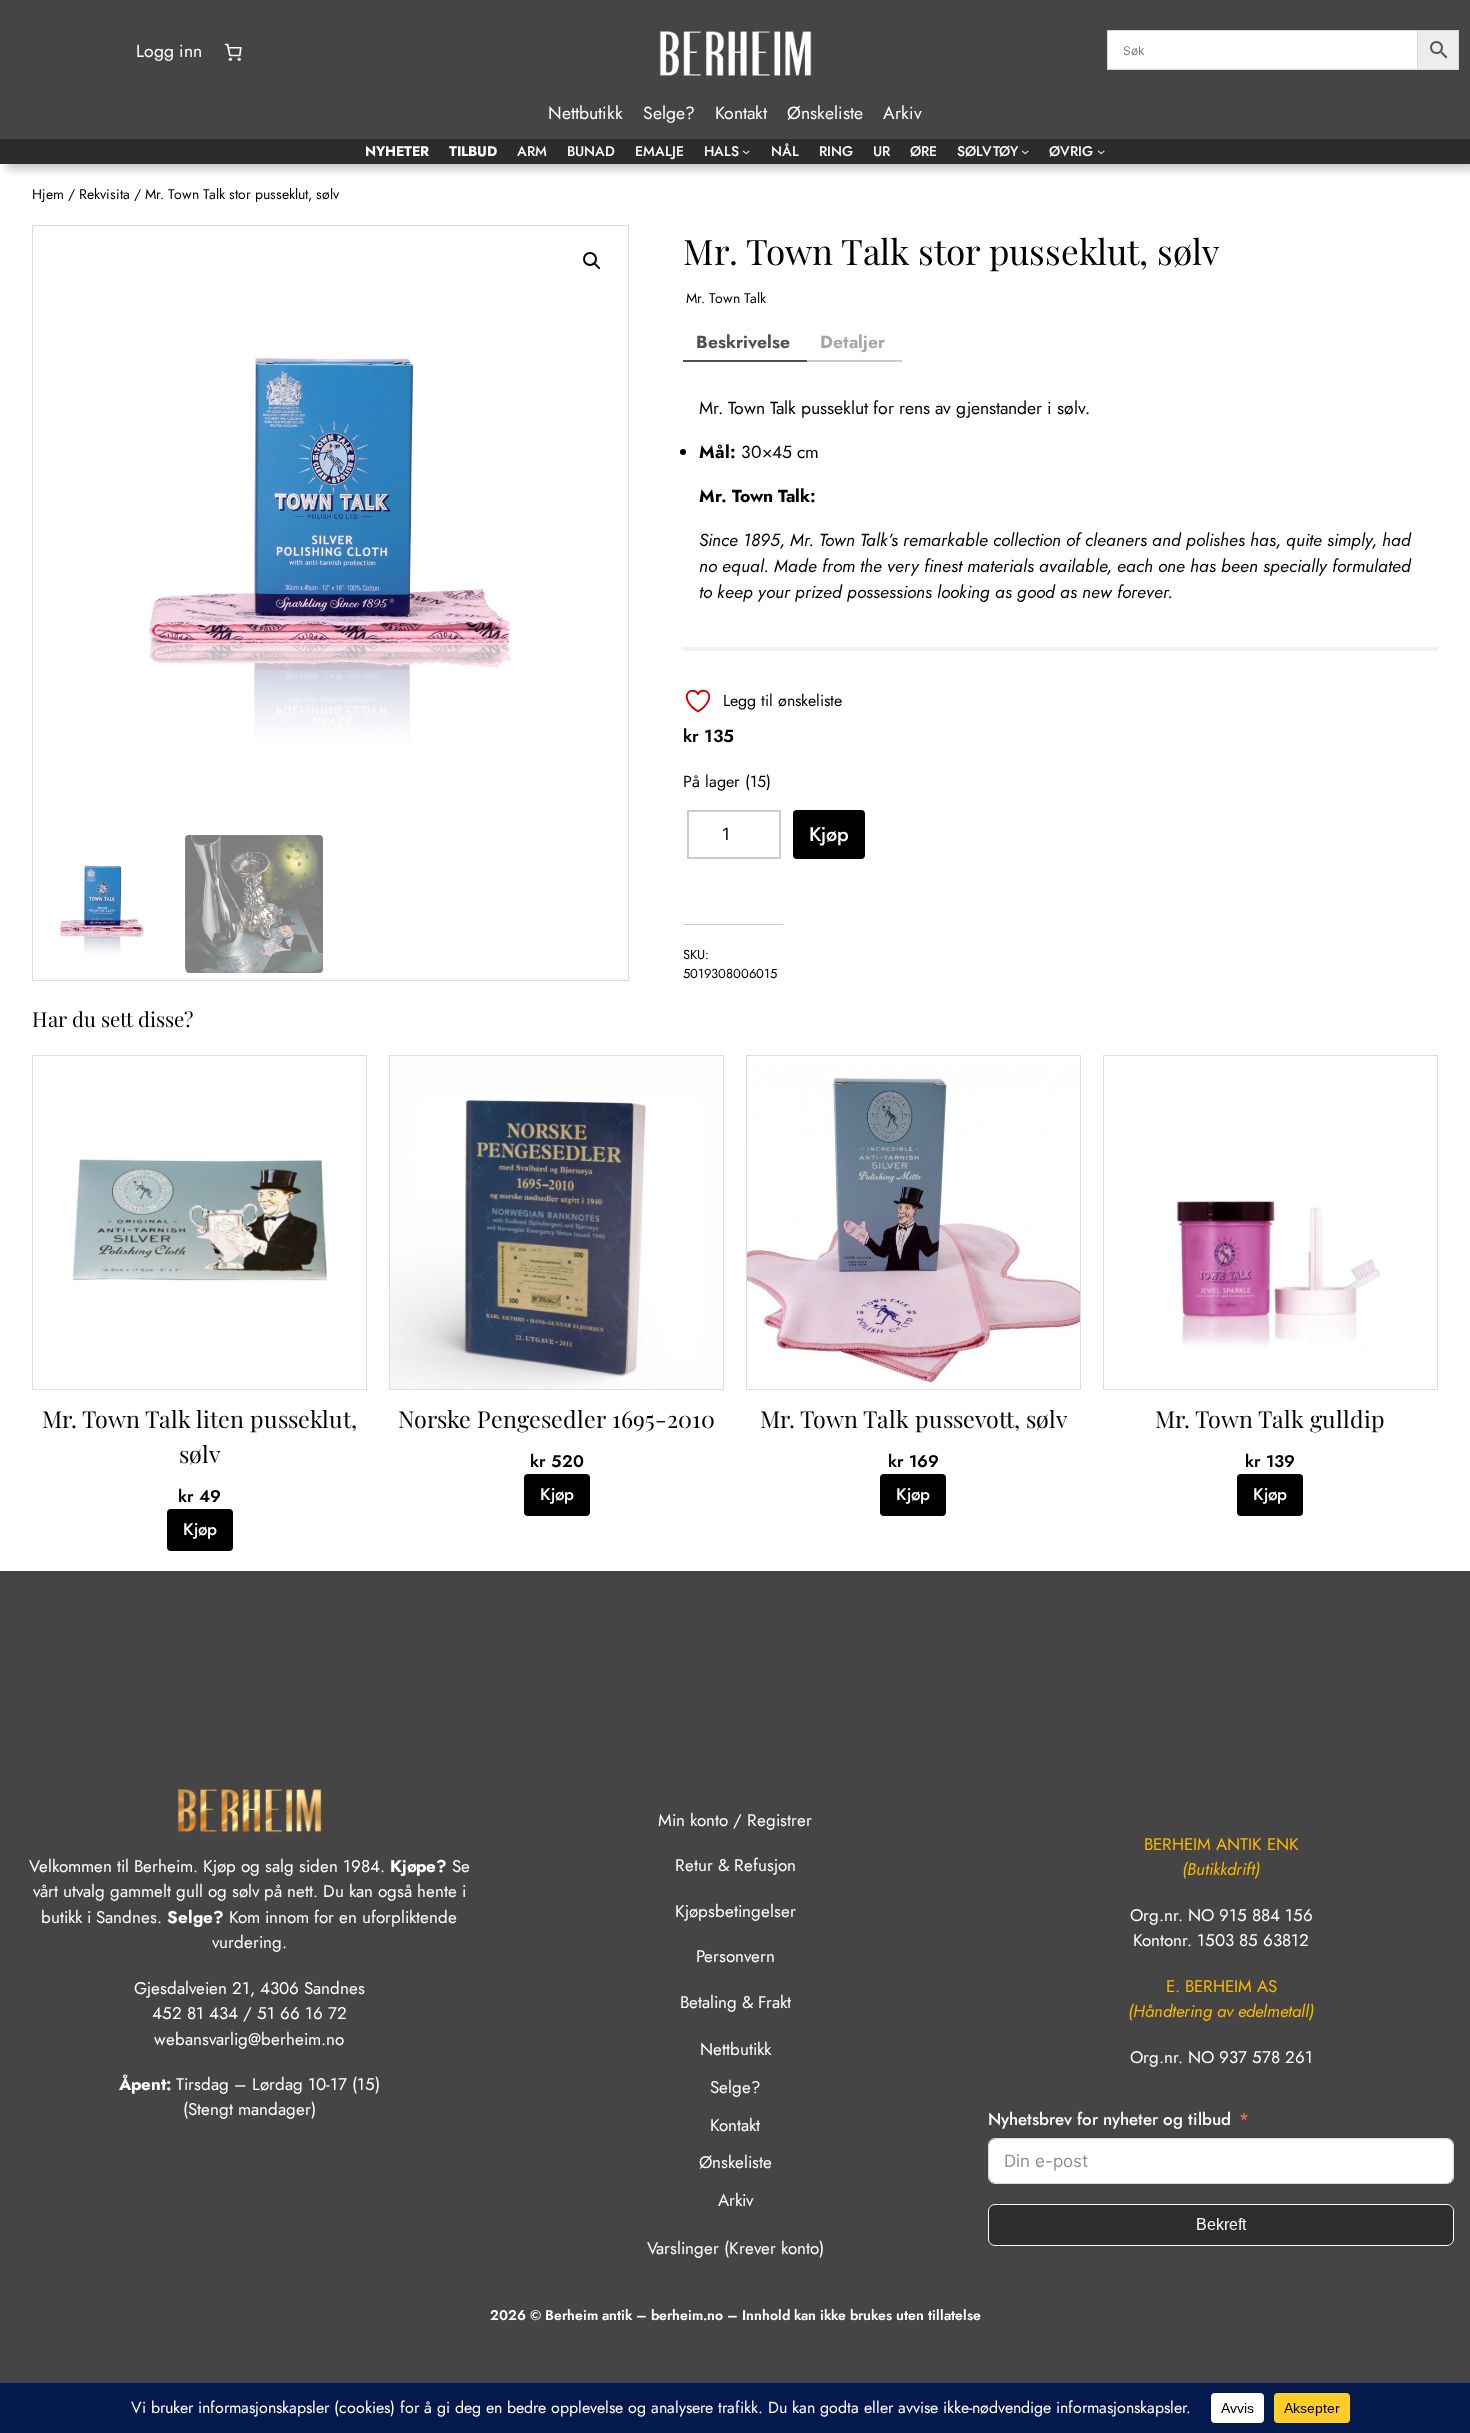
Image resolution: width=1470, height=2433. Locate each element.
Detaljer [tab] (852, 342)
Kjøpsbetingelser (735, 1911)
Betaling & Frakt (735, 2002)
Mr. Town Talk (726, 298)
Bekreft (1221, 2224)
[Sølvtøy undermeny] (1025, 151)
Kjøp (829, 834)
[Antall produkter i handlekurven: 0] (233, 52)
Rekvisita (104, 194)
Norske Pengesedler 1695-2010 (556, 1418)
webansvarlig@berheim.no (249, 2039)
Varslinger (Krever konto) (735, 2248)
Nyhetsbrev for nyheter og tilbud (1109, 2119)
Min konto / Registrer (735, 1820)
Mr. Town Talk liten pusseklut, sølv (199, 1436)
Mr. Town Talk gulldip (1270, 1418)
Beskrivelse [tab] (743, 342)
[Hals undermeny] (746, 151)
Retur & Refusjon (735, 1865)
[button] (592, 261)
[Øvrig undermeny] (1101, 151)
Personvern (735, 1956)
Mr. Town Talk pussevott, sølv (913, 1418)
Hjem (48, 194)
